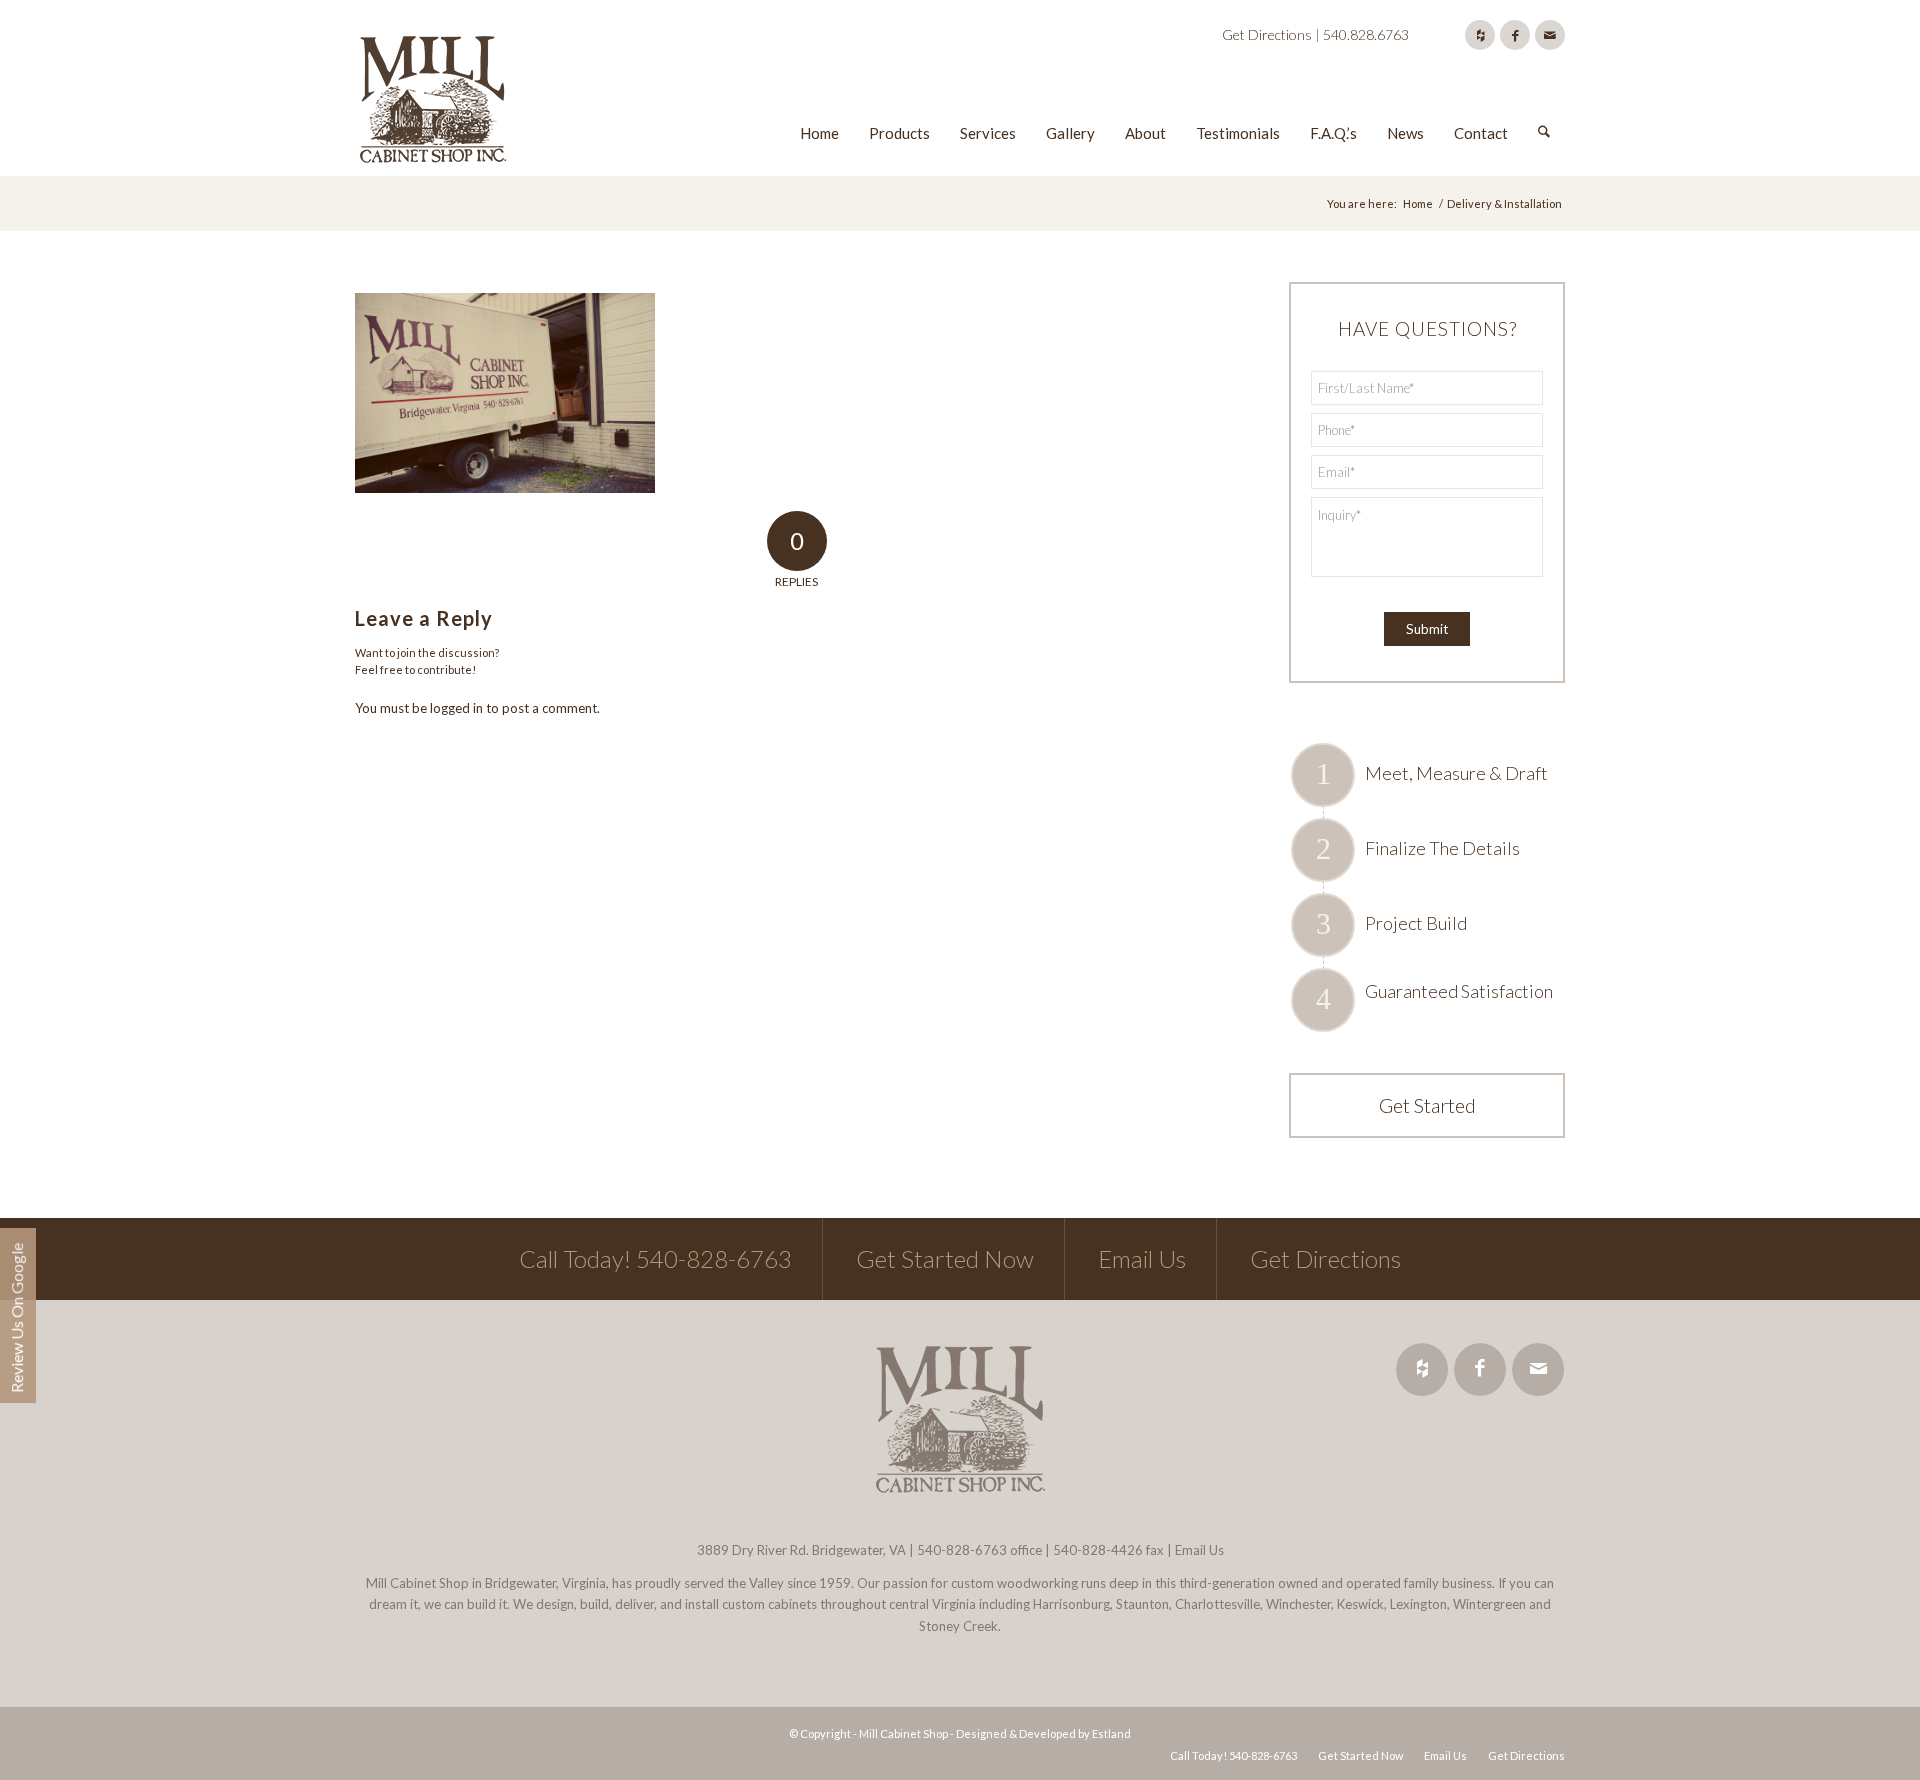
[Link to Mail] (1550, 35)
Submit (1427, 629)
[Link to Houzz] (1480, 35)
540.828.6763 (1366, 34)
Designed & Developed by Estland (1043, 1733)
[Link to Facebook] (1515, 35)
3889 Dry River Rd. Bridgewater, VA (801, 1550)
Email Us (1142, 1258)
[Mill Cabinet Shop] (433, 103)
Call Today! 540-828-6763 (655, 1258)
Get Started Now (945, 1258)
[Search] (1544, 103)
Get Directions (1267, 34)
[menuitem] (819, 103)
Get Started (1427, 1105)
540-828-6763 (962, 1550)
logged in (456, 708)
